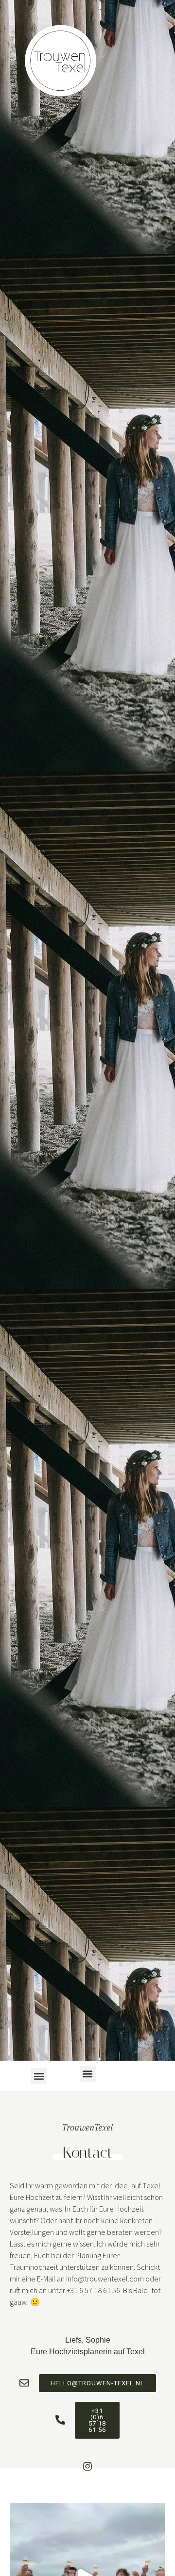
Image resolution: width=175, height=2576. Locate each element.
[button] (88, 2074)
